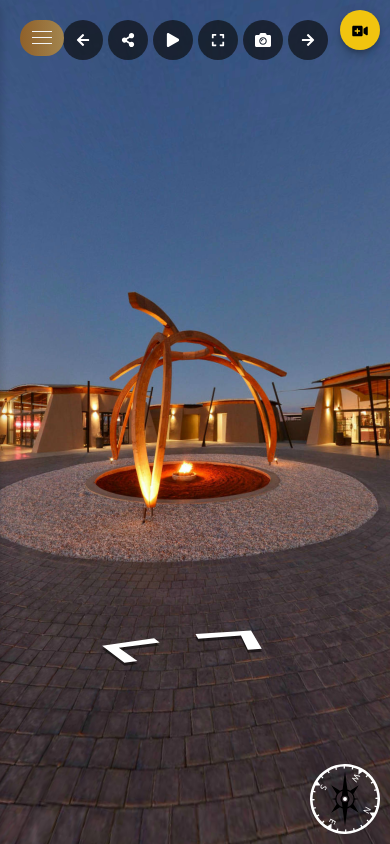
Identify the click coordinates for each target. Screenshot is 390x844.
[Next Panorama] (308, 40)
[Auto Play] (173, 40)
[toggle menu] (42, 38)
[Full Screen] (218, 40)
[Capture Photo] (263, 40)
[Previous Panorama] (83, 40)
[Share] (128, 40)
